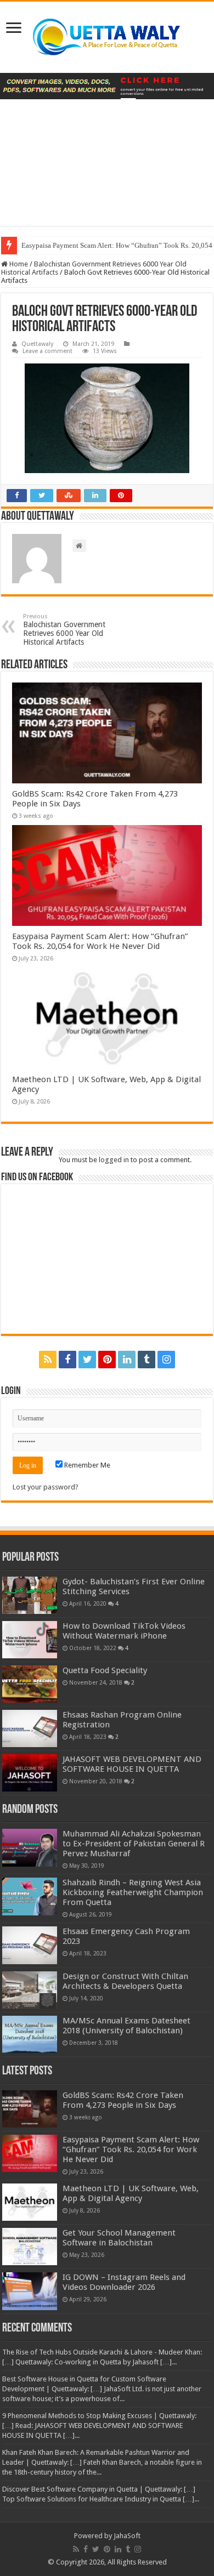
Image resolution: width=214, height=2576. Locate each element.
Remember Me (86, 1465)
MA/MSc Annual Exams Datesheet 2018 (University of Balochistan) (126, 2026)
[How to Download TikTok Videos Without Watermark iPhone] (30, 1640)
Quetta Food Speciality (105, 1670)
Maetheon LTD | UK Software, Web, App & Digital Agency (131, 2193)
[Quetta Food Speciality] (30, 1684)
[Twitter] (87, 1360)
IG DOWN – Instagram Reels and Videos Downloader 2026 (124, 2282)
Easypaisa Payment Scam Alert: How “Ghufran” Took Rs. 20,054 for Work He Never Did (100, 941)
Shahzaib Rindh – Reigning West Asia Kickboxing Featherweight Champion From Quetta (133, 1892)
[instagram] (166, 1360)
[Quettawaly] (107, 37)
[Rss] (48, 1360)
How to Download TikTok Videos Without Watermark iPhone (124, 1631)
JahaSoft (127, 2536)
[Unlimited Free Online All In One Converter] (107, 86)
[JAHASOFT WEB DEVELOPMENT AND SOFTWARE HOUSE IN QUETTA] (30, 1773)
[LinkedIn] (127, 1360)
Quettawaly (37, 344)
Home (18, 264)
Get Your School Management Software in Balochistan (119, 2238)
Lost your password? (46, 1487)
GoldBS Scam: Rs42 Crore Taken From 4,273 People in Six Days (123, 2100)
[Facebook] (67, 1360)
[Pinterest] (107, 1360)
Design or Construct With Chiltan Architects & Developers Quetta (125, 1981)
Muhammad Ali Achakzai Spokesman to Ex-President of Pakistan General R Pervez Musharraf (134, 1844)
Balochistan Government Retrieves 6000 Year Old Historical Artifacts (64, 630)
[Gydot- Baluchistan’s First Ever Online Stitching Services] (30, 1595)
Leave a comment (47, 351)
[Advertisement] (107, 171)
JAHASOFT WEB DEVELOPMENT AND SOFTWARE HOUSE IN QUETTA (132, 1764)
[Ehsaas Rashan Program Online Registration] (30, 1728)
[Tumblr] (147, 1360)
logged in (114, 1160)
